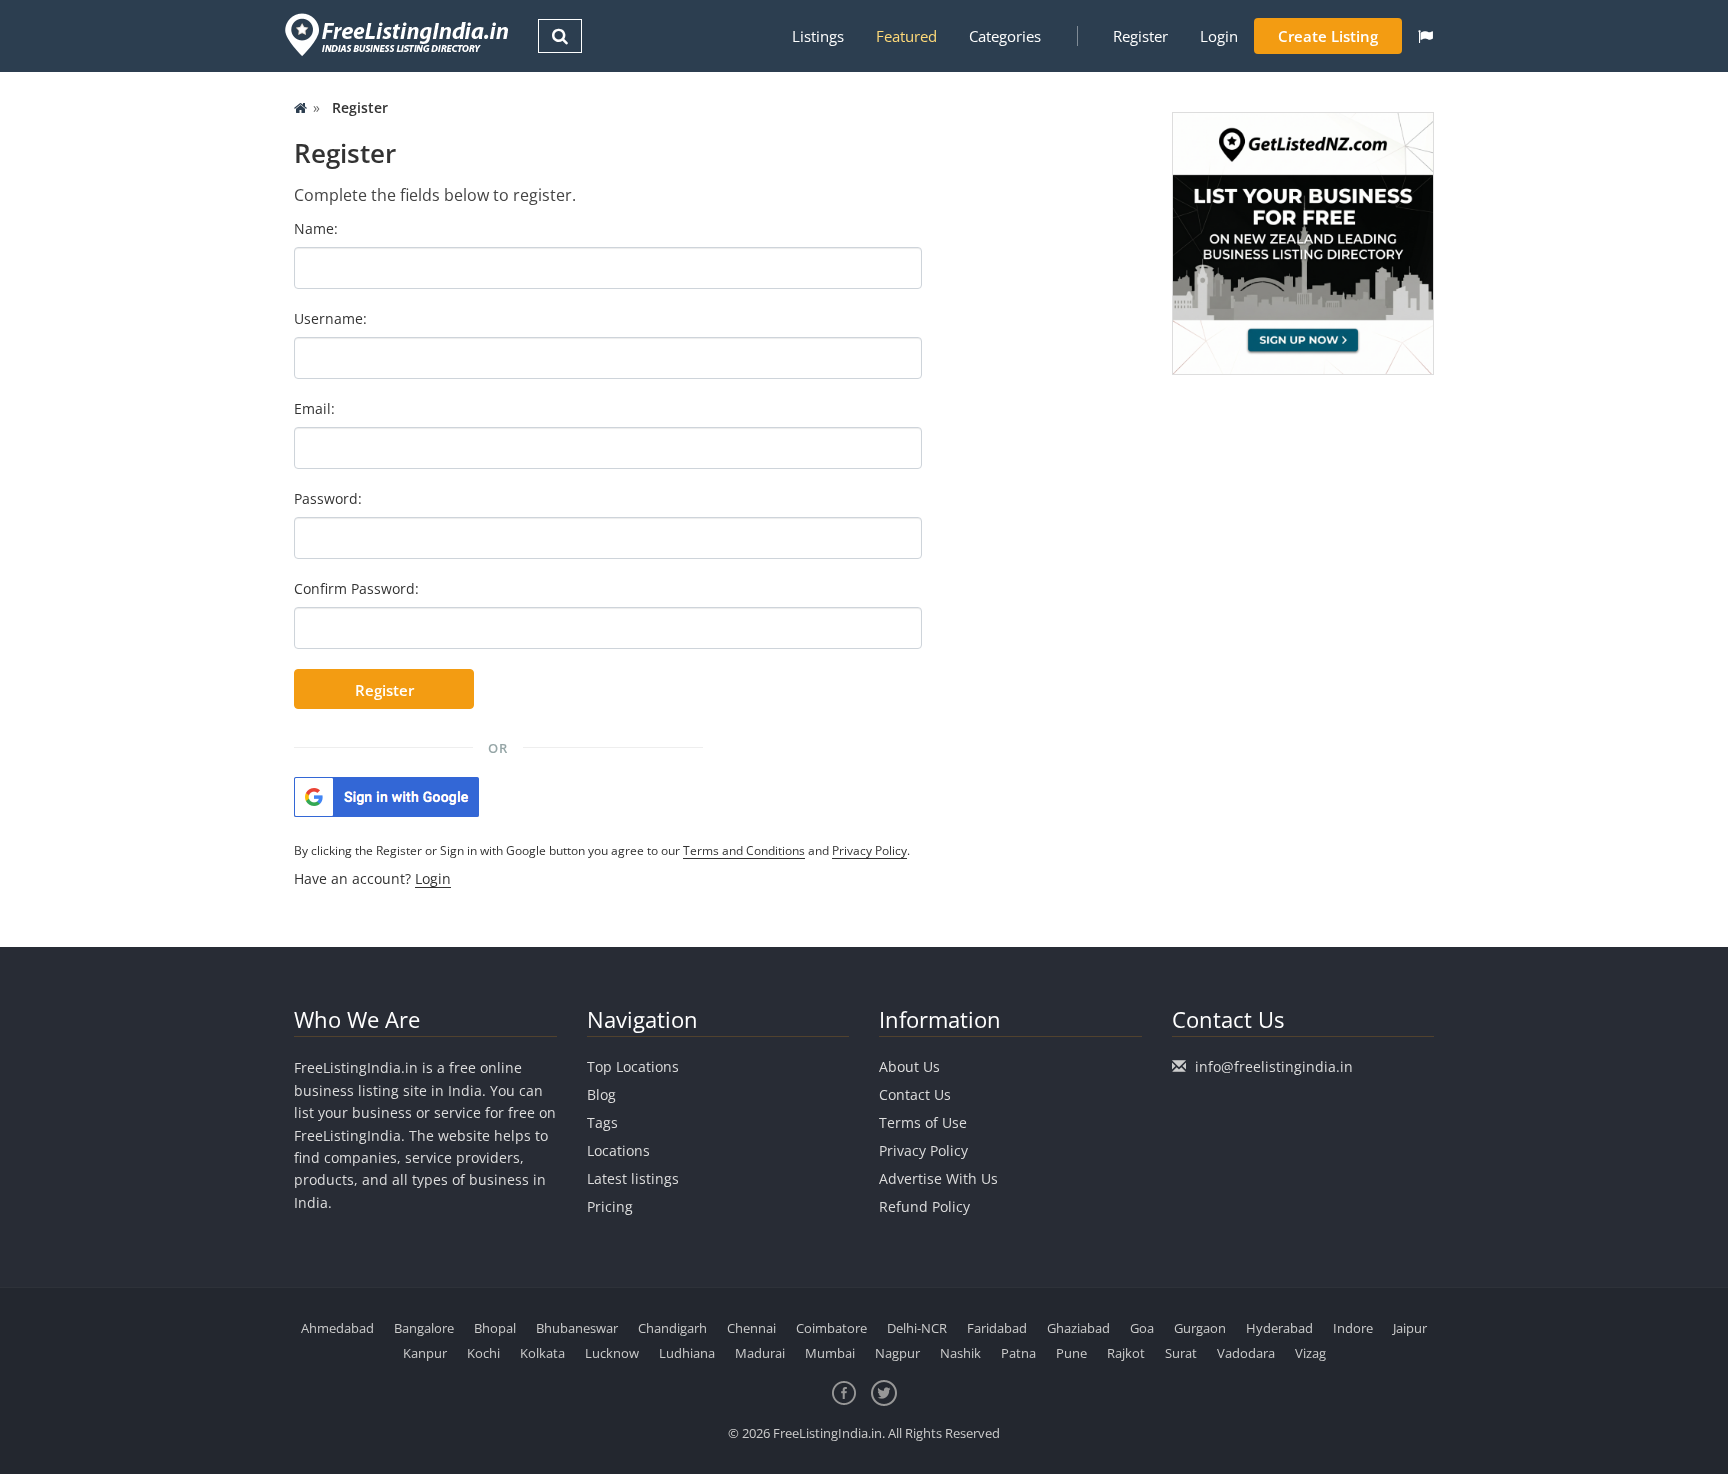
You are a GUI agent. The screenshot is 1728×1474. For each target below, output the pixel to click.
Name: (316, 228)
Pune (1071, 1353)
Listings (818, 36)
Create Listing (1328, 36)
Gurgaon (1200, 1328)
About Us (909, 1066)
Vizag (1310, 1353)
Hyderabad (1279, 1328)
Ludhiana (687, 1353)
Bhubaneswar (577, 1328)
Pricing (610, 1206)
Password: (328, 498)
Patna (1018, 1353)
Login (1219, 36)
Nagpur (897, 1353)
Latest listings (633, 1178)
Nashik (960, 1353)
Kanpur (425, 1353)
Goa (1142, 1328)
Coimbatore (831, 1328)
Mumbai (830, 1353)
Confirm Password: (356, 588)
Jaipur (1410, 1328)
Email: (314, 408)
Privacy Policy (869, 850)
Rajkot (1126, 1353)
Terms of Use (923, 1122)
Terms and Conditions (744, 850)
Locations (618, 1150)
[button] (1425, 36)
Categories (1005, 36)
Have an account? (372, 878)
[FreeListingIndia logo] (398, 34)
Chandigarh (672, 1328)
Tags (602, 1122)
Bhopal (495, 1328)
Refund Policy (924, 1206)
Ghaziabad (1078, 1328)
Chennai (751, 1328)
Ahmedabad (337, 1328)
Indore (1353, 1328)
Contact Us (915, 1094)
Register (1140, 36)
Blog (601, 1094)
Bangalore (424, 1328)
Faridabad (997, 1328)
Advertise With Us (938, 1178)
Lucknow (612, 1353)
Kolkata (542, 1353)
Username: (330, 318)
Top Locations (633, 1066)
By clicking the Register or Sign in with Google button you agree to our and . (602, 850)
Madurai (760, 1353)
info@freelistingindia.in (1274, 1066)
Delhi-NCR (917, 1328)
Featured (906, 36)
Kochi (483, 1353)
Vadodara (1246, 1353)
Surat (1181, 1353)
